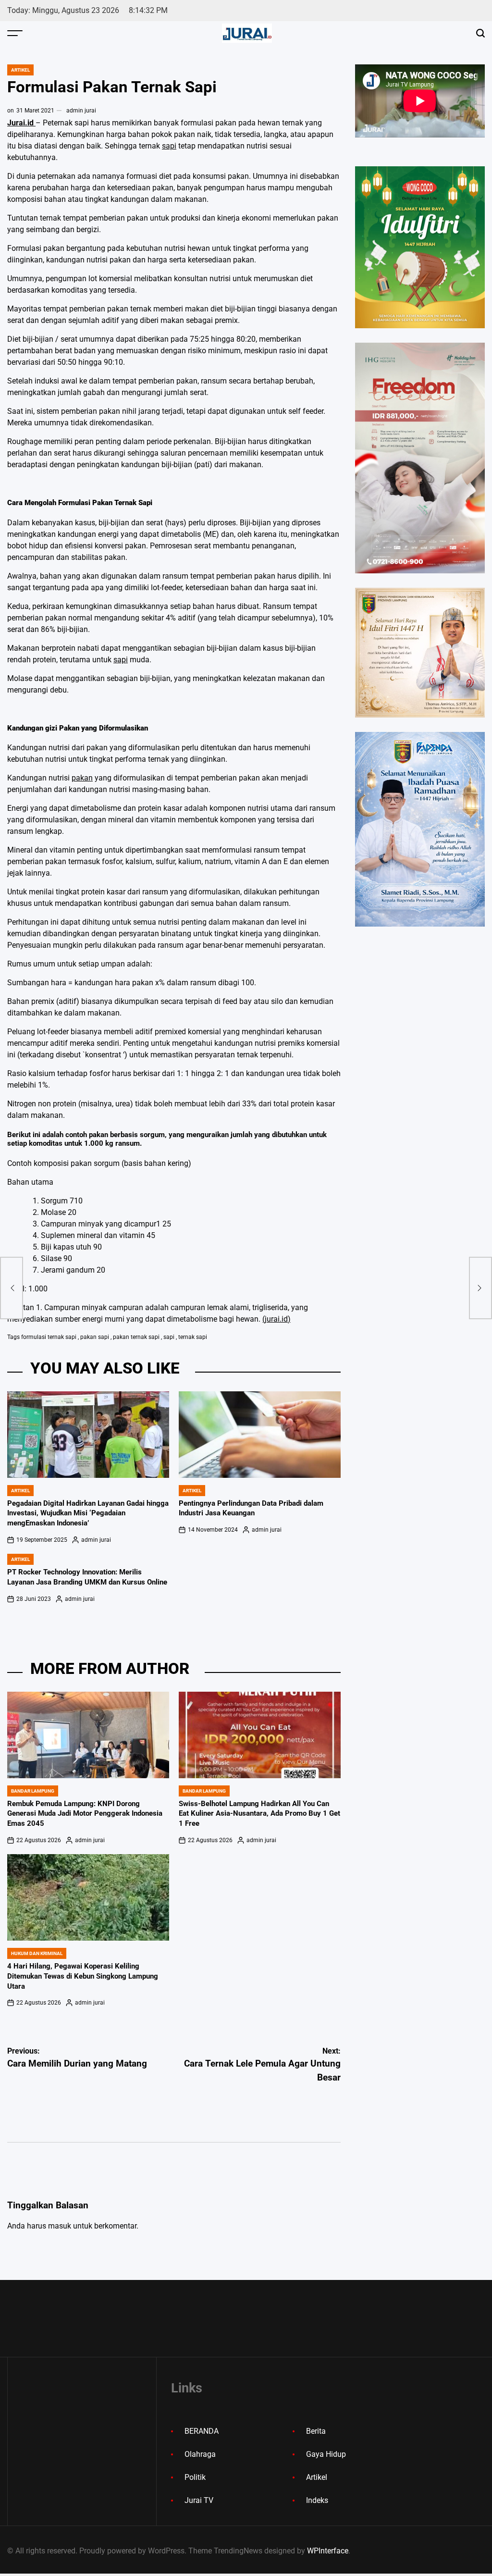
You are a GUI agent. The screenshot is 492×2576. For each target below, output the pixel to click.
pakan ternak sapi (136, 1337)
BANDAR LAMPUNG (33, 1791)
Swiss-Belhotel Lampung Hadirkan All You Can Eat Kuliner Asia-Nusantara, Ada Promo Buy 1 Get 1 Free (259, 1814)
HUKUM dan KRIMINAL (37, 1953)
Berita (316, 2431)
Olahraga (200, 2454)
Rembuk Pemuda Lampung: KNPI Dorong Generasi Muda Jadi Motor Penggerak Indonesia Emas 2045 (85, 1814)
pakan (82, 778)
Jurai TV (199, 2500)
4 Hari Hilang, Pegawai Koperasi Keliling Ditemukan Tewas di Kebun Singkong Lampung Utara (83, 1976)
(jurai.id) (277, 1319)
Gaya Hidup (326, 2454)
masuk (60, 2226)
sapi (169, 146)
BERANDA (202, 2431)
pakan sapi (95, 1337)
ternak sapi (193, 1337)
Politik (195, 2477)
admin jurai (81, 111)
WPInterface (328, 2551)
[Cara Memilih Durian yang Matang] (12, 1288)
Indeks (317, 2500)
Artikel (20, 70)
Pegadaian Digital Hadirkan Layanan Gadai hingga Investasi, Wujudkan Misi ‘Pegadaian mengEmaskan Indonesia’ (88, 1513)
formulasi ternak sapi (49, 1337)
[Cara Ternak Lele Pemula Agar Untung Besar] (480, 1288)
